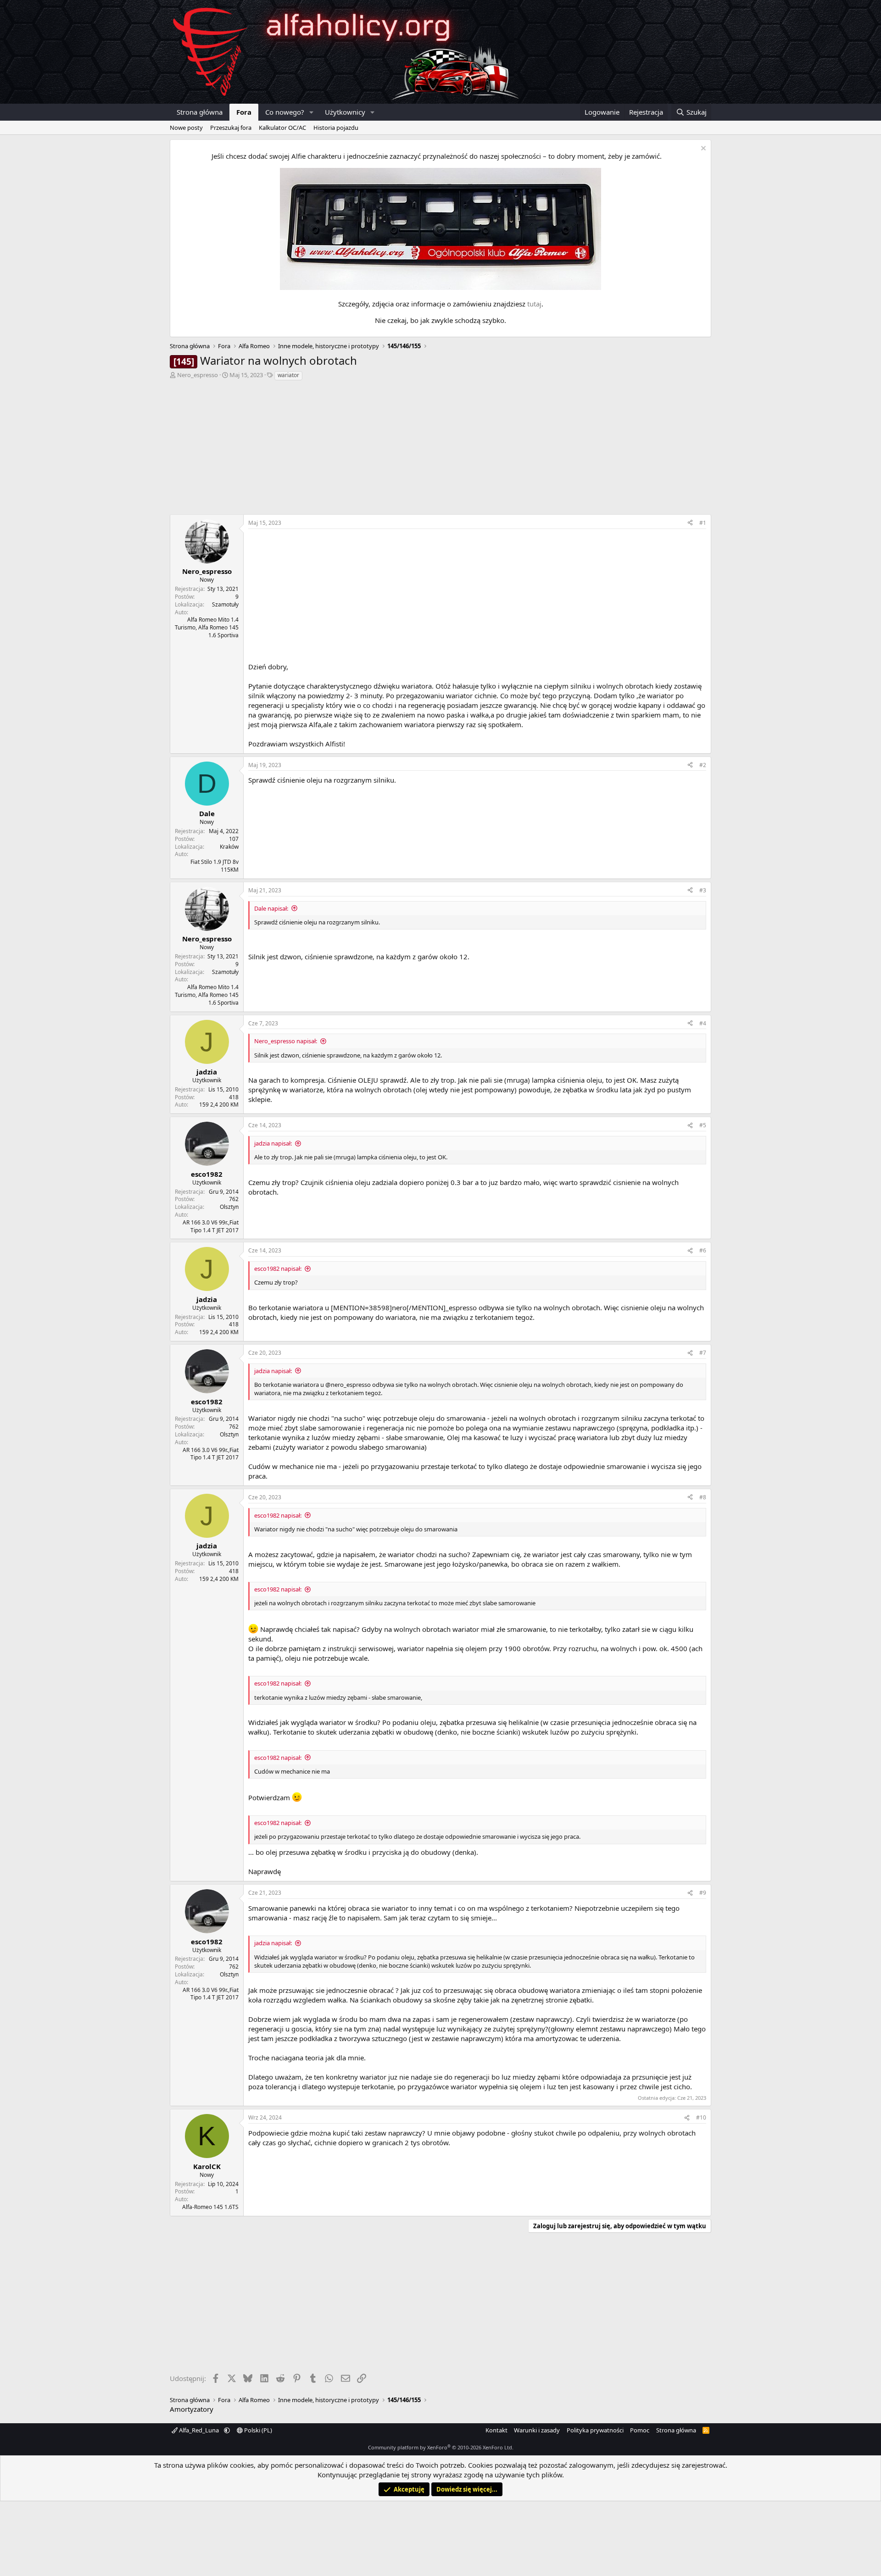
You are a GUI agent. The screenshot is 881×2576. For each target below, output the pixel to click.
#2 (703, 765)
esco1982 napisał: (278, 1269)
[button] (312, 112)
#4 (703, 1023)
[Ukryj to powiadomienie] (702, 149)
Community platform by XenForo (441, 2447)
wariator (288, 375)
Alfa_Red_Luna (199, 2430)
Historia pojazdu (336, 128)
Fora (244, 112)
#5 (703, 1125)
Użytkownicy (345, 112)
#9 (703, 1893)
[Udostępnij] (690, 523)
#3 (703, 890)
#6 (703, 1250)
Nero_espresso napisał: (286, 1041)
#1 (703, 523)
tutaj (534, 304)
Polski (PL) (257, 2430)
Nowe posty (186, 128)
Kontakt (496, 2430)
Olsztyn (229, 1207)
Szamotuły (225, 604)
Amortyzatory (192, 2409)
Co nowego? (285, 112)
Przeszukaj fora (231, 128)
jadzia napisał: (273, 1143)
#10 (701, 2117)
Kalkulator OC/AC (282, 128)
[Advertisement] (440, 450)
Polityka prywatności (595, 2430)
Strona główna (200, 112)
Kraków (229, 847)
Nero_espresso (198, 375)
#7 (703, 1353)
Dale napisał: (271, 908)
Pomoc (640, 2430)
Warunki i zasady (537, 2430)
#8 (703, 1497)
